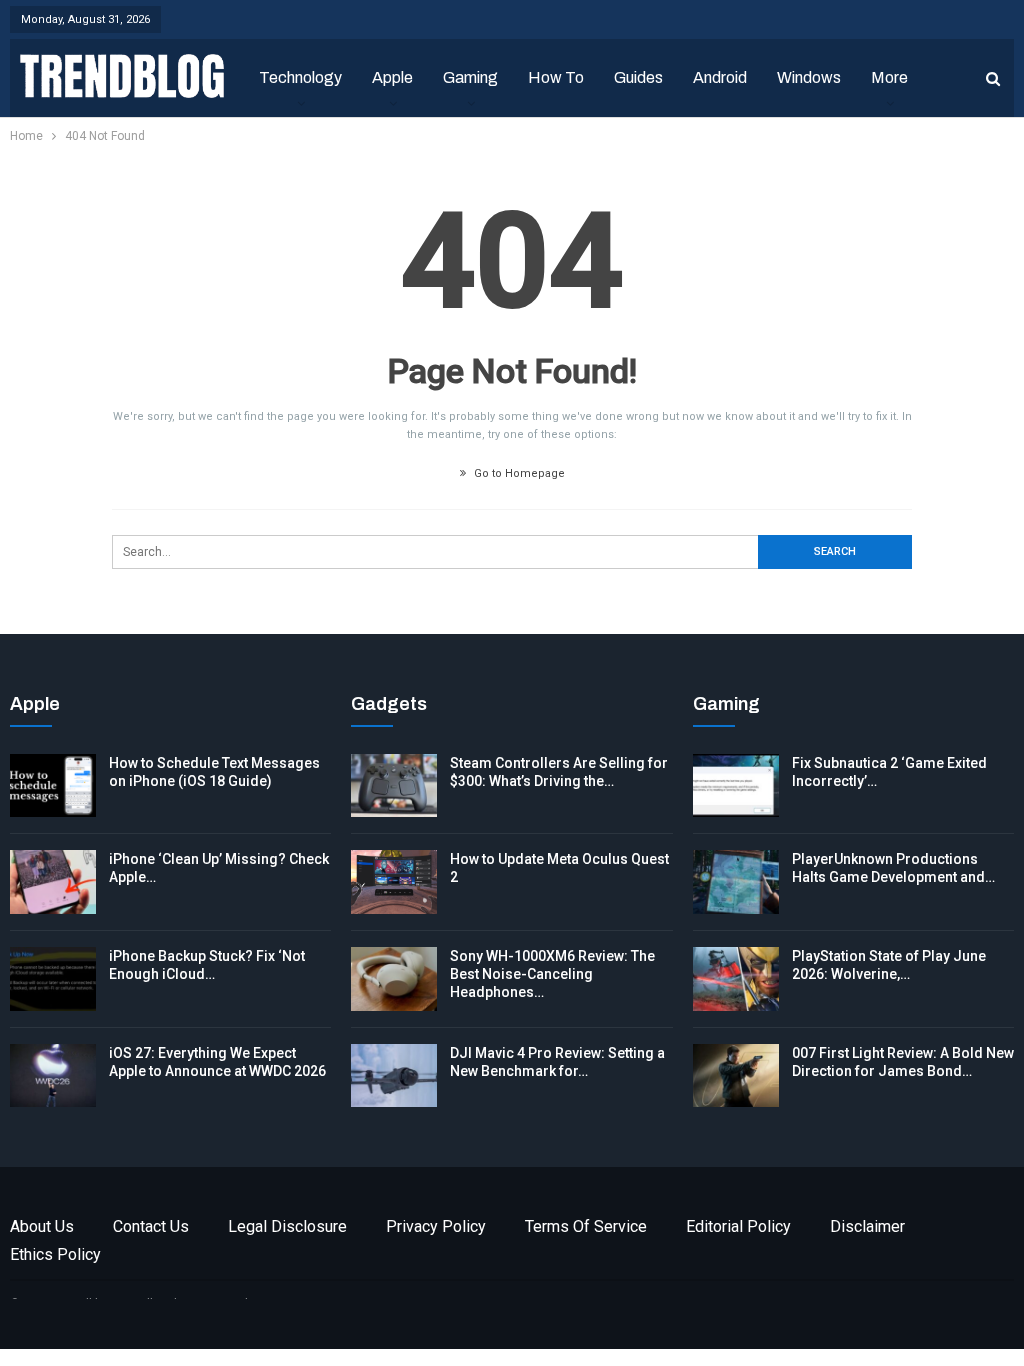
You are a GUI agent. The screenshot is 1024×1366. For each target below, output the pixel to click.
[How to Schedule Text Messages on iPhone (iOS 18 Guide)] (53, 786)
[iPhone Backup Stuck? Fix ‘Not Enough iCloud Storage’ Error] (53, 979)
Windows (809, 77)
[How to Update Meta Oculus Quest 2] (394, 882)
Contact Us (151, 1226)
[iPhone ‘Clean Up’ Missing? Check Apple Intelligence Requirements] (53, 882)
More (889, 77)
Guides (638, 77)
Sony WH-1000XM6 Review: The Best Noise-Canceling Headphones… (552, 974)
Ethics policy (55, 1254)
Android (720, 77)
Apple (392, 77)
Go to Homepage (518, 473)
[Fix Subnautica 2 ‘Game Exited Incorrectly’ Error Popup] (736, 786)
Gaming (470, 77)
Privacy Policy (436, 1226)
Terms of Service (586, 1226)
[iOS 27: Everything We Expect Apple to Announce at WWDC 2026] (53, 1076)
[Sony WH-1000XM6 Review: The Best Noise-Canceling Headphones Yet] (394, 979)
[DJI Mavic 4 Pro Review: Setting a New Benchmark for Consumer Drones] (394, 1076)
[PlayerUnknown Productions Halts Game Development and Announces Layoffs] (736, 882)
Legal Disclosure (287, 1226)
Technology (300, 77)
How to (556, 77)
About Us (42, 1226)
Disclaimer (867, 1226)
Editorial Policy (738, 1226)
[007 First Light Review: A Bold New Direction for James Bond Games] (736, 1076)
